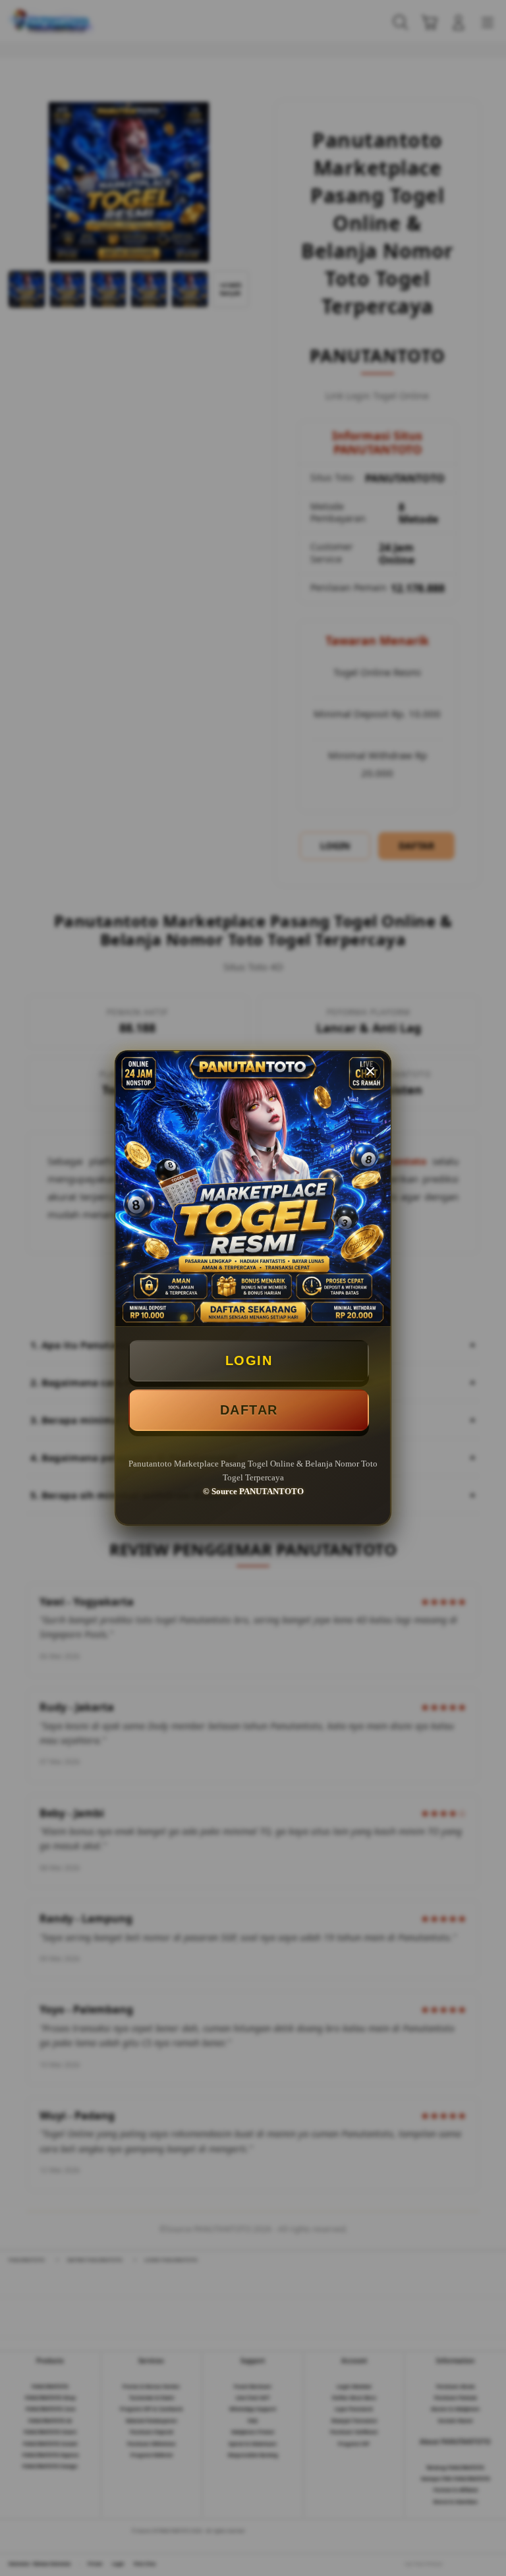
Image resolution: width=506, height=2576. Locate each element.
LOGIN (249, 1360)
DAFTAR (249, 1410)
